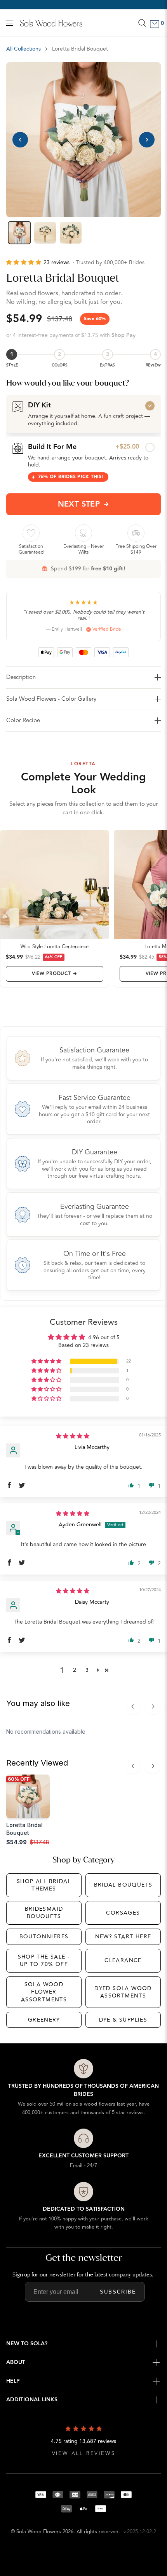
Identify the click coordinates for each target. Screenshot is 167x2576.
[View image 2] (45, 233)
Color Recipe (23, 720)
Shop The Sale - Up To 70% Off (44, 1961)
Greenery (44, 2020)
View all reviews (84, 2454)
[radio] (83, 414)
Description (21, 677)
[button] (25, 262)
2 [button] (75, 1670)
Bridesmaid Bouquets (44, 1913)
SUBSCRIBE (118, 2292)
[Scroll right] (153, 1706)
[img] (73, 1436)
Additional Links (32, 2400)
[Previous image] (20, 140)
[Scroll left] (133, 1706)
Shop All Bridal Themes (44, 1885)
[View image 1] (19, 233)
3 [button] (87, 1670)
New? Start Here (123, 1937)
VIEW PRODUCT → (55, 974)
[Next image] (147, 140)
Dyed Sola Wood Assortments (123, 1992)
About (16, 2362)
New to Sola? (27, 2344)
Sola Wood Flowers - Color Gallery (51, 699)
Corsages (123, 1913)
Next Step (79, 504)
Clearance (123, 1960)
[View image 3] (71, 233)
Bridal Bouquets (123, 1885)
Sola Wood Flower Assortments (44, 1992)
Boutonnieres (44, 1937)
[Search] (142, 23)
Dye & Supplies (123, 2020)
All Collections (23, 49)
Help (13, 2381)
